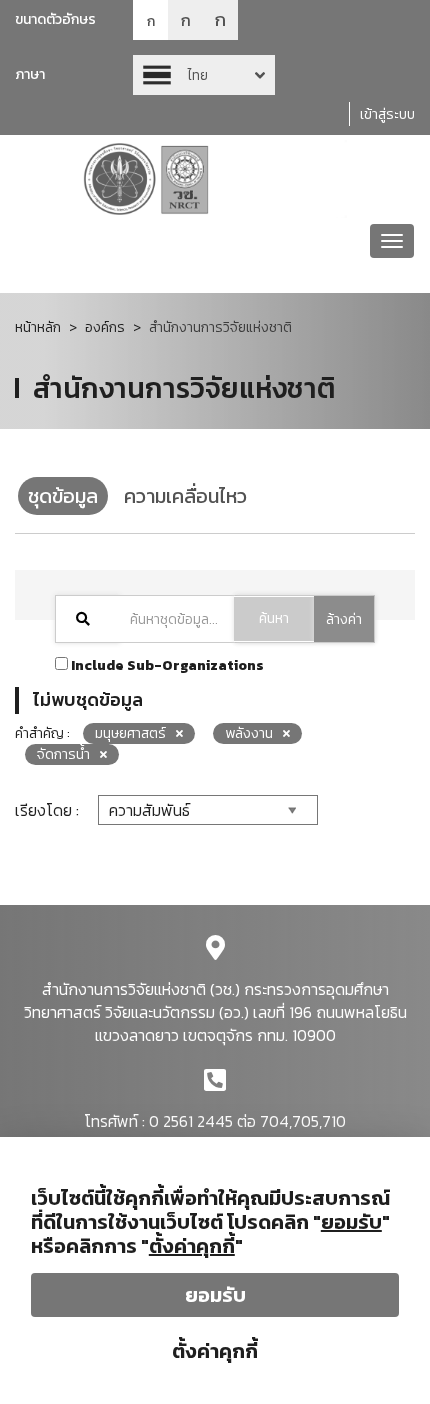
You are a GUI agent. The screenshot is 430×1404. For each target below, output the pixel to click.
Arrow (204, 75)
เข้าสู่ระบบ (387, 114)
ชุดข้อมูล (63, 496)
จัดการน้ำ (63, 754)
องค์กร (105, 327)
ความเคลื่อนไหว (185, 496)
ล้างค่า (344, 619)
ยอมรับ (215, 1295)
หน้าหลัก (38, 327)
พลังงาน (249, 733)
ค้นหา (274, 618)
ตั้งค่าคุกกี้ (215, 1351)
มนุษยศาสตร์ (130, 733)
